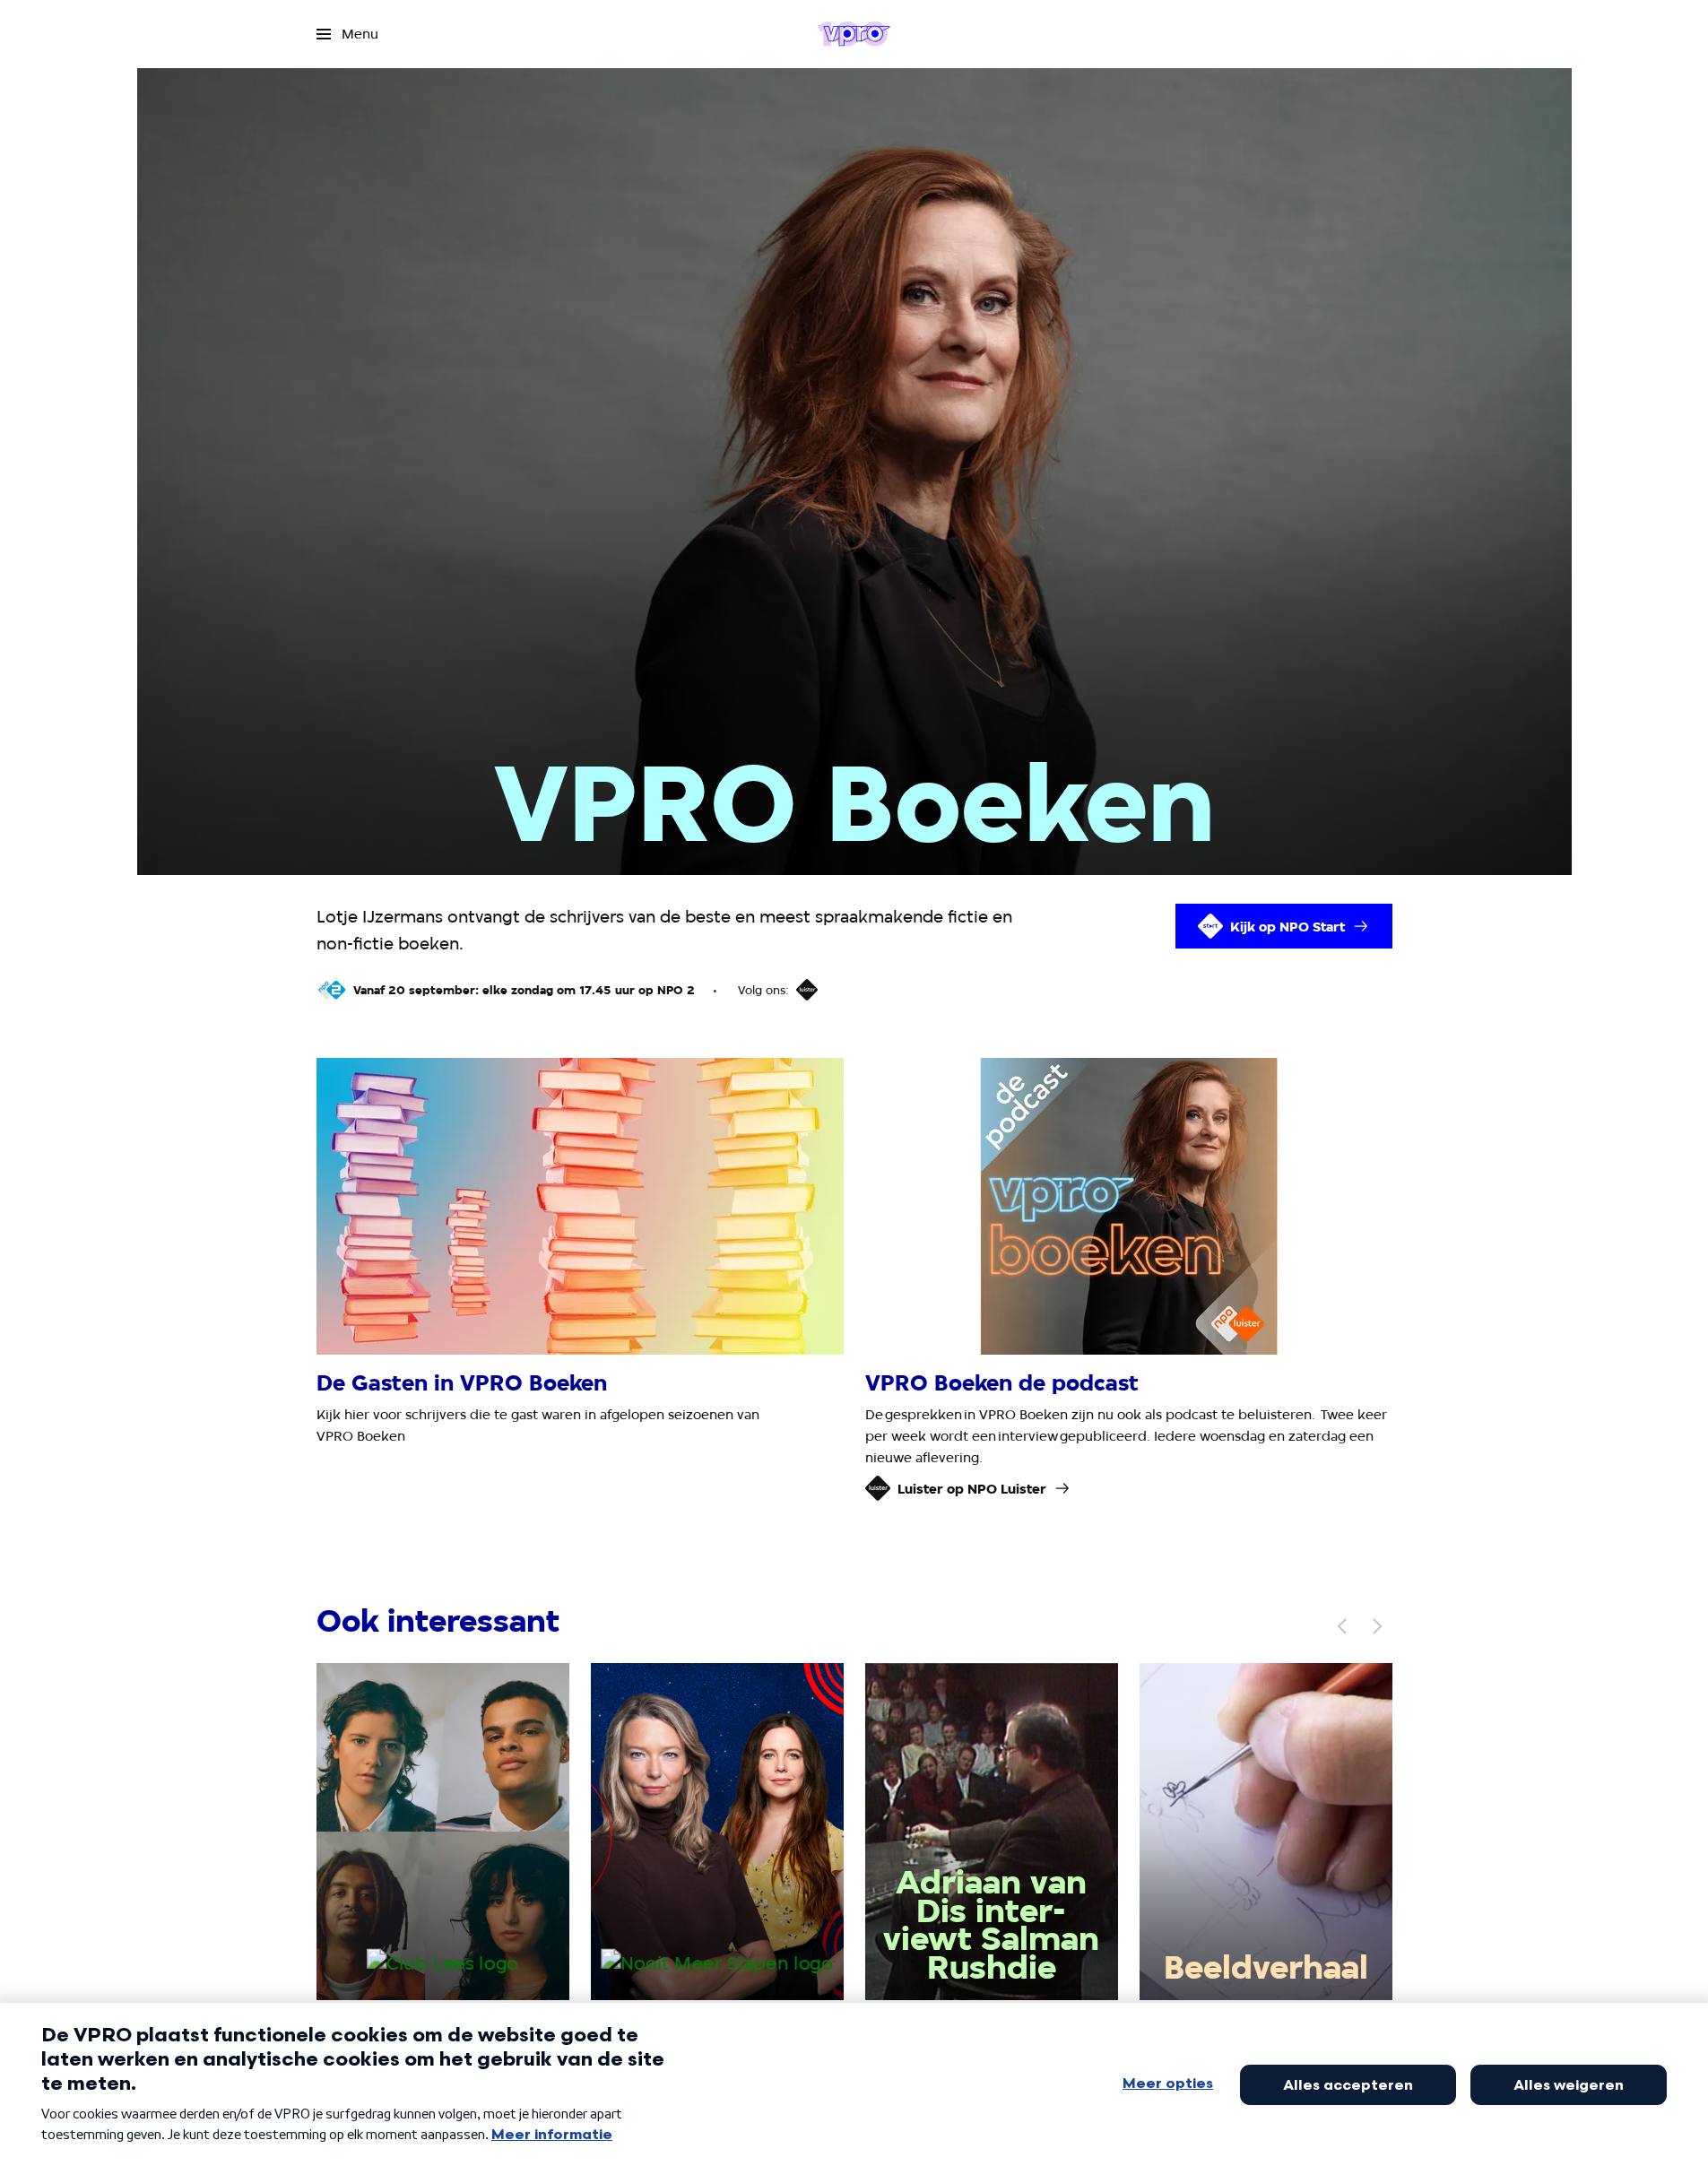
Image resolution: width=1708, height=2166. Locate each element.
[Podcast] (807, 990)
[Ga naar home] (854, 34)
